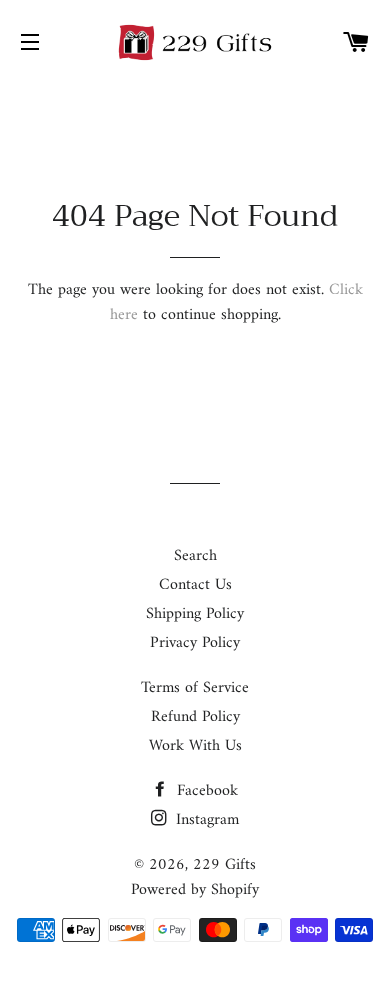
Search (195, 556)
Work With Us (195, 746)
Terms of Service (195, 688)
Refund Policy (195, 717)
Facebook (205, 791)
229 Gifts (224, 865)
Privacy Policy (195, 643)
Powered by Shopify (195, 890)
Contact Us (195, 585)
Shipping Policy (195, 614)
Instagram (205, 820)
